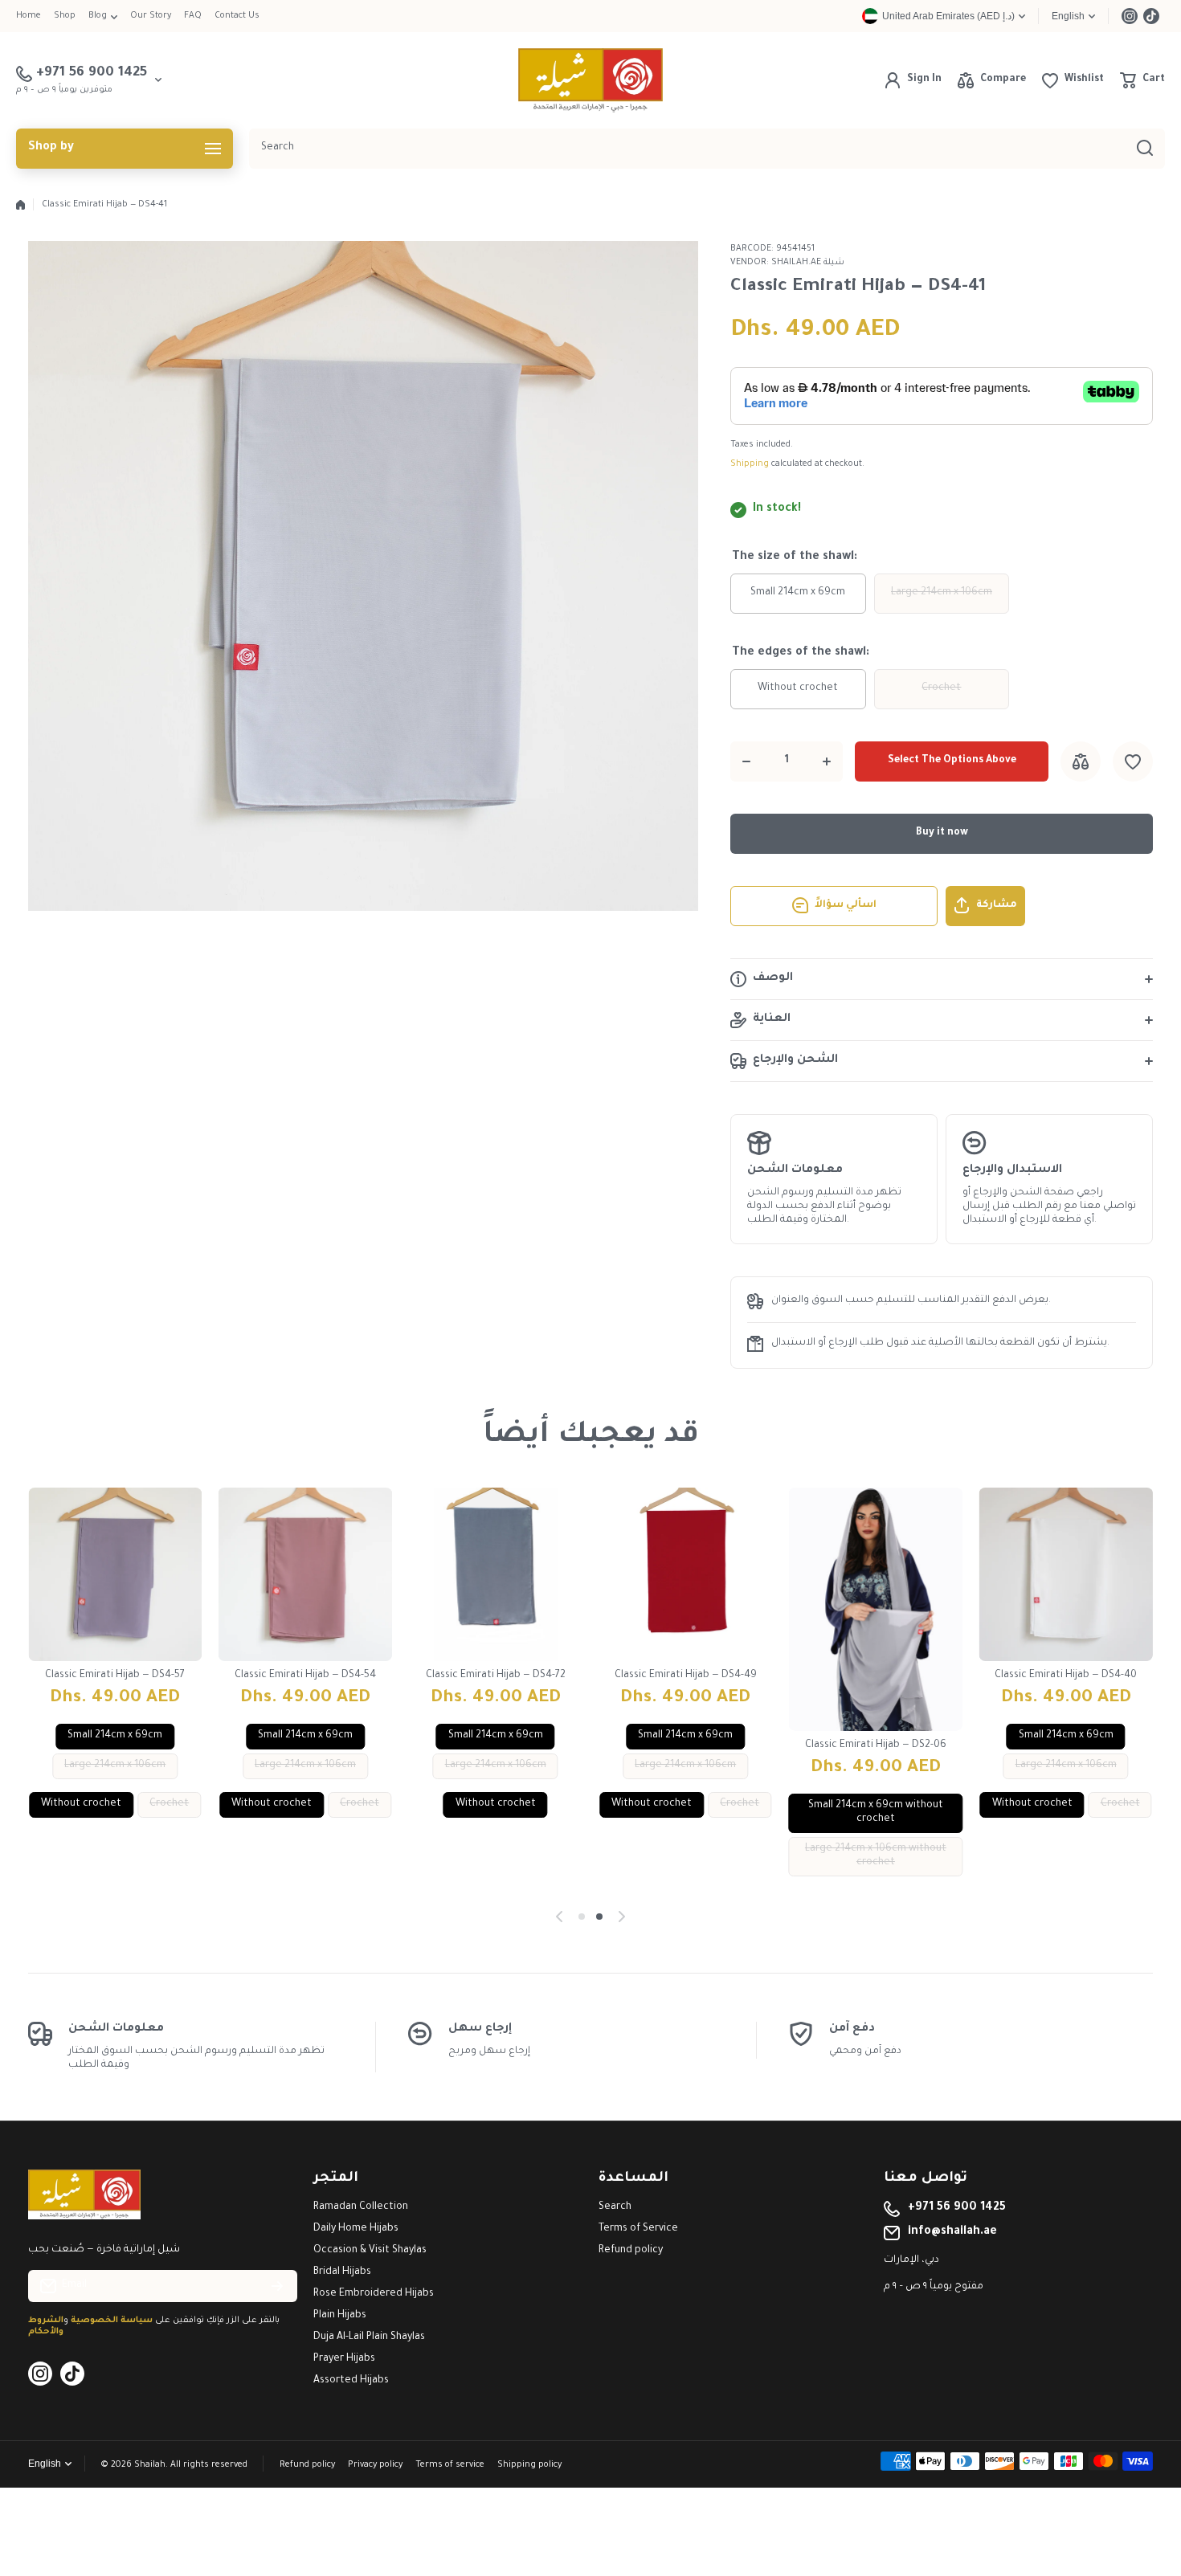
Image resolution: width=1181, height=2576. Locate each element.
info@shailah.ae (952, 2232)
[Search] (1145, 149)
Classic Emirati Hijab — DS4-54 (305, 1676)
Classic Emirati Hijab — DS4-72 (496, 1676)
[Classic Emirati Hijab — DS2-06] (876, 1609)
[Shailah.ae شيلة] (590, 80)
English (1068, 16)
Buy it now (942, 833)
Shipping (750, 464)
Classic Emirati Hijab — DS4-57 (115, 1676)
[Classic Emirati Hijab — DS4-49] (686, 1575)
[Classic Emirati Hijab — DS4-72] (495, 1575)
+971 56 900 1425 (957, 2208)
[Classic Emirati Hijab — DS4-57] (115, 1575)
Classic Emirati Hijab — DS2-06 (876, 1745)
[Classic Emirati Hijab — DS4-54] (306, 1575)
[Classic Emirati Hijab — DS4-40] (1066, 1575)
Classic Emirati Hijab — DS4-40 (1066, 1676)
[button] (1142, 80)
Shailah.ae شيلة (808, 263)
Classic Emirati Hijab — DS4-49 (686, 1676)
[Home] (20, 205)
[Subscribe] (277, 2286)
